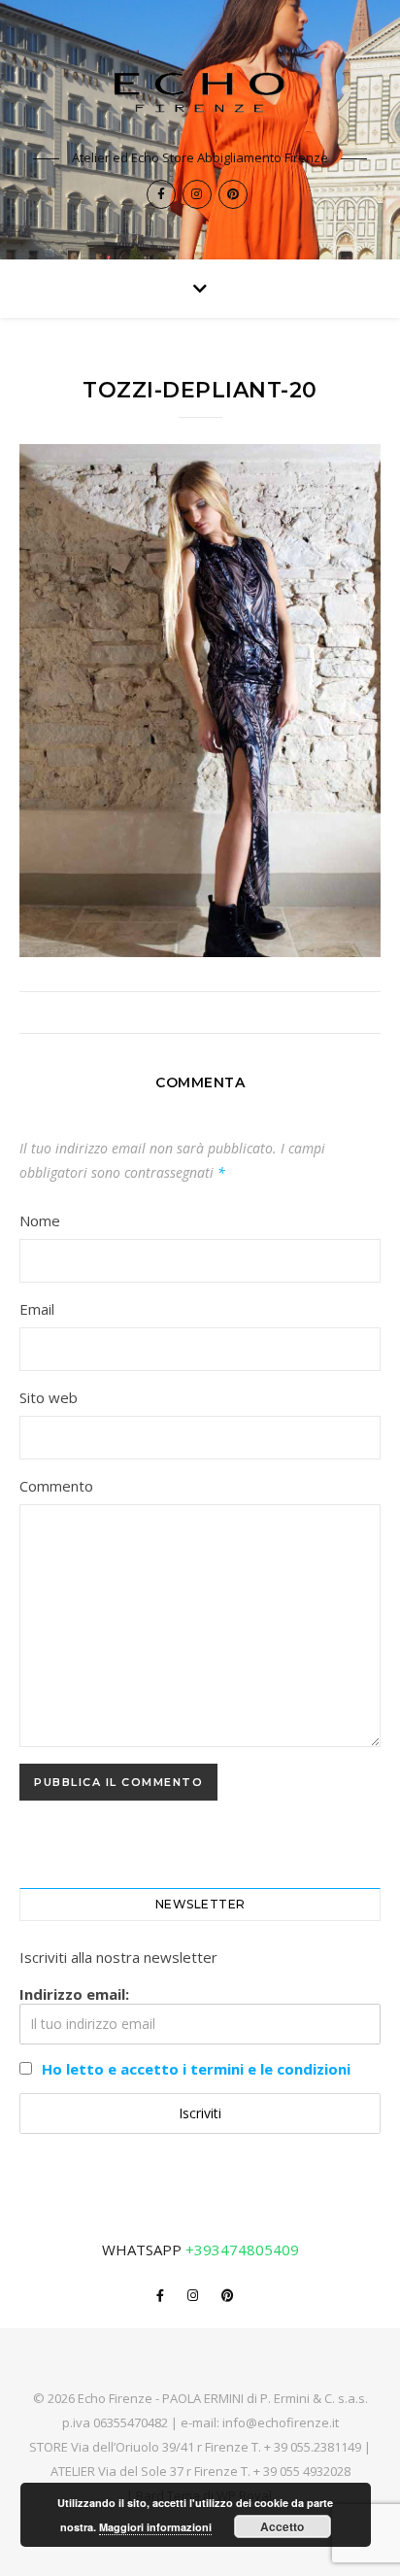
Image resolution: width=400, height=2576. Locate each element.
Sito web (49, 1397)
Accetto (282, 2526)
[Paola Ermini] (200, 92)
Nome (40, 1220)
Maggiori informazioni (155, 2527)
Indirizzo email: (74, 1994)
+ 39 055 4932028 (302, 2471)
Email (37, 1309)
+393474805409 (242, 2250)
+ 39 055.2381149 (313, 2447)
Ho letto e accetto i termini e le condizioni (196, 2069)
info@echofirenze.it (281, 2422)
